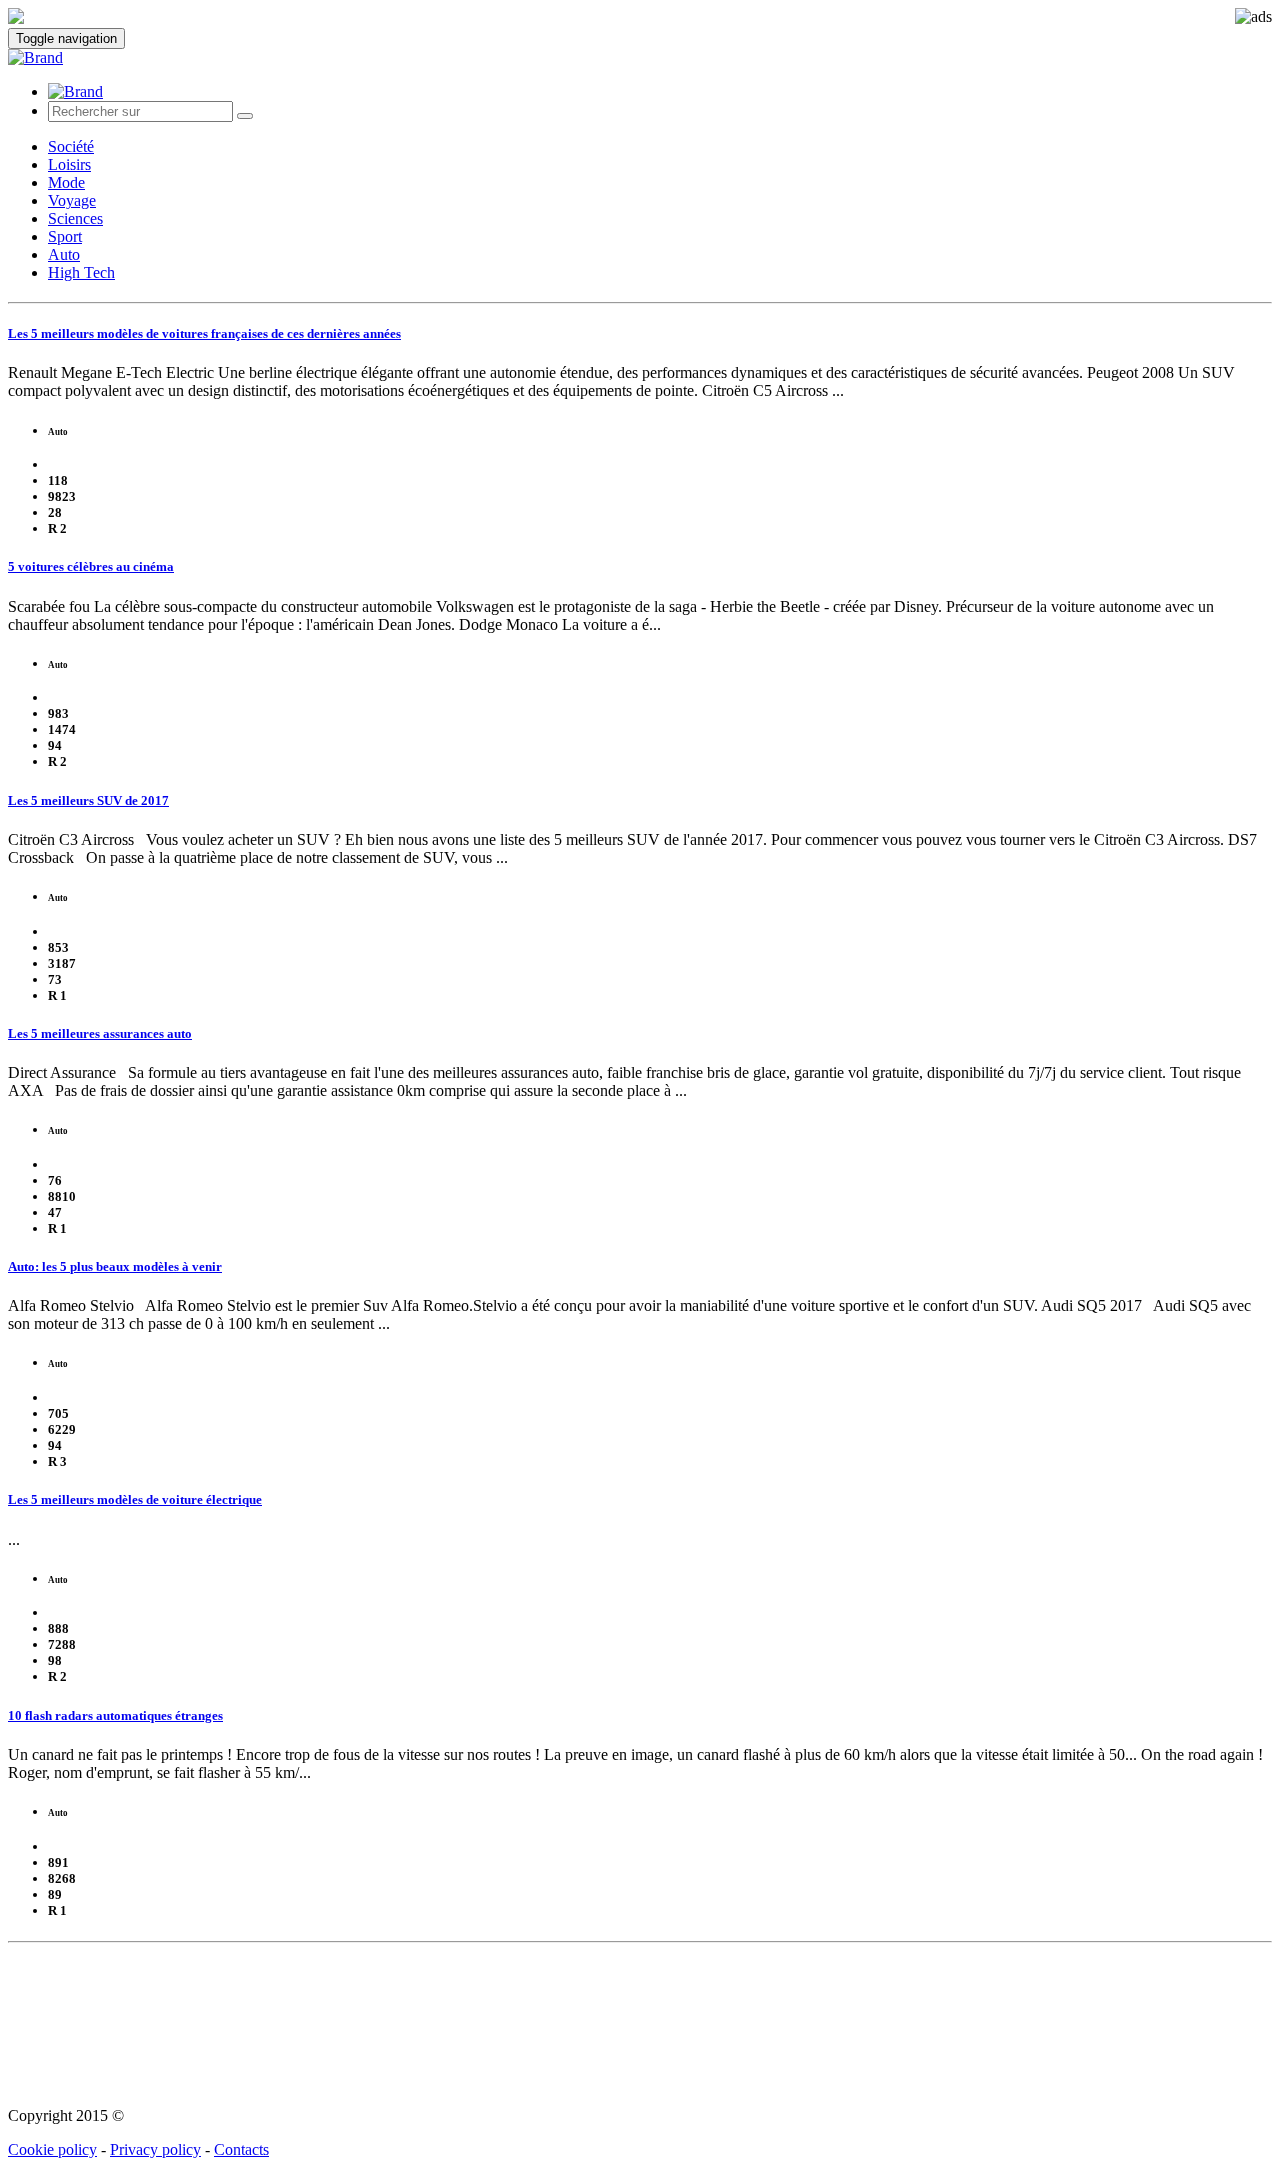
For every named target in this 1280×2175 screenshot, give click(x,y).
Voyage (72, 200)
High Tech (81, 272)
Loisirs (69, 164)
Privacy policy (155, 2149)
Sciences (75, 218)
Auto (64, 254)
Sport (65, 236)
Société (71, 146)
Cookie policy (52, 2149)
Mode (66, 182)
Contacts (241, 2149)
